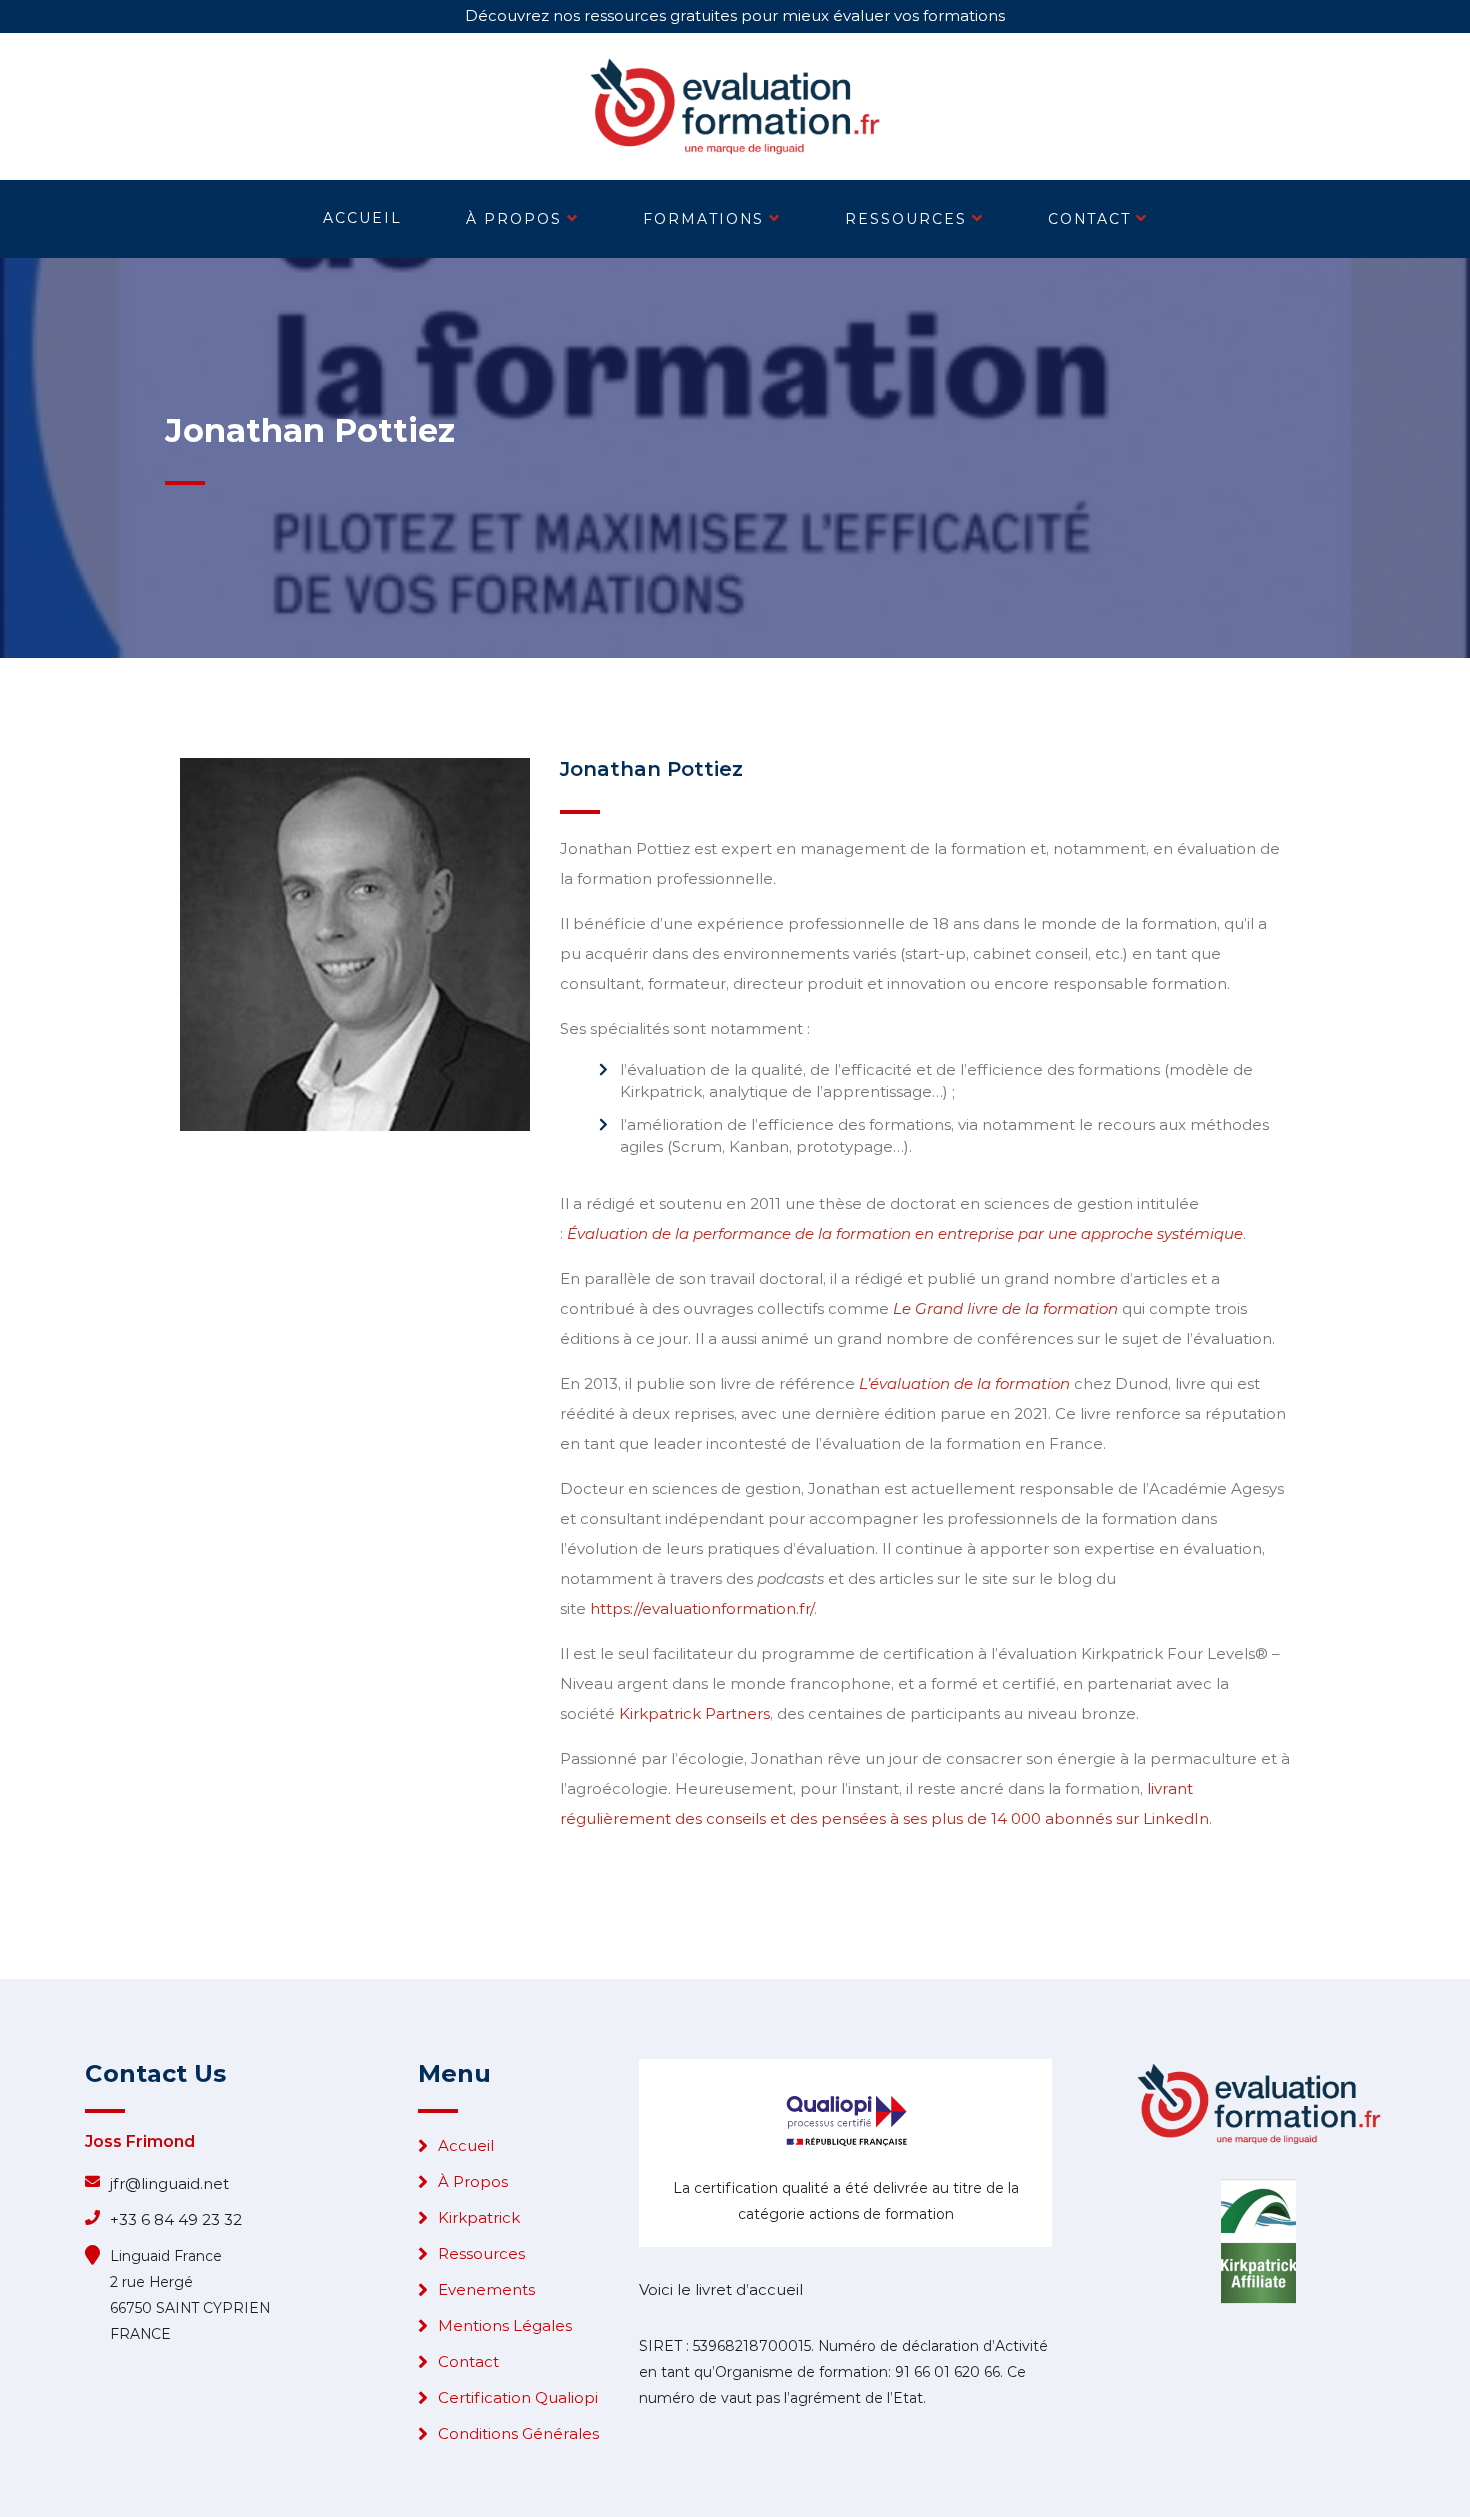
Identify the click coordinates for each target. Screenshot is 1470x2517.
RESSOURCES (906, 219)
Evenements (486, 2289)
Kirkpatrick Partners (694, 1713)
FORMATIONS (703, 219)
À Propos (473, 2181)
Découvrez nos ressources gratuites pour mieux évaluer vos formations (735, 15)
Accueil (466, 2145)
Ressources (481, 2253)
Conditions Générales (518, 2433)
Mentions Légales (505, 2325)
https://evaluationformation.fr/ (702, 1608)
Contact (468, 2361)
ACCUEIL (362, 218)
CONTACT (1089, 219)
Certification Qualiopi (518, 2397)
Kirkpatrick (479, 2217)
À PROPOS (514, 219)
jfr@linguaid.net (169, 2183)
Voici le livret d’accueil (721, 2289)
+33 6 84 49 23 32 (176, 2219)
